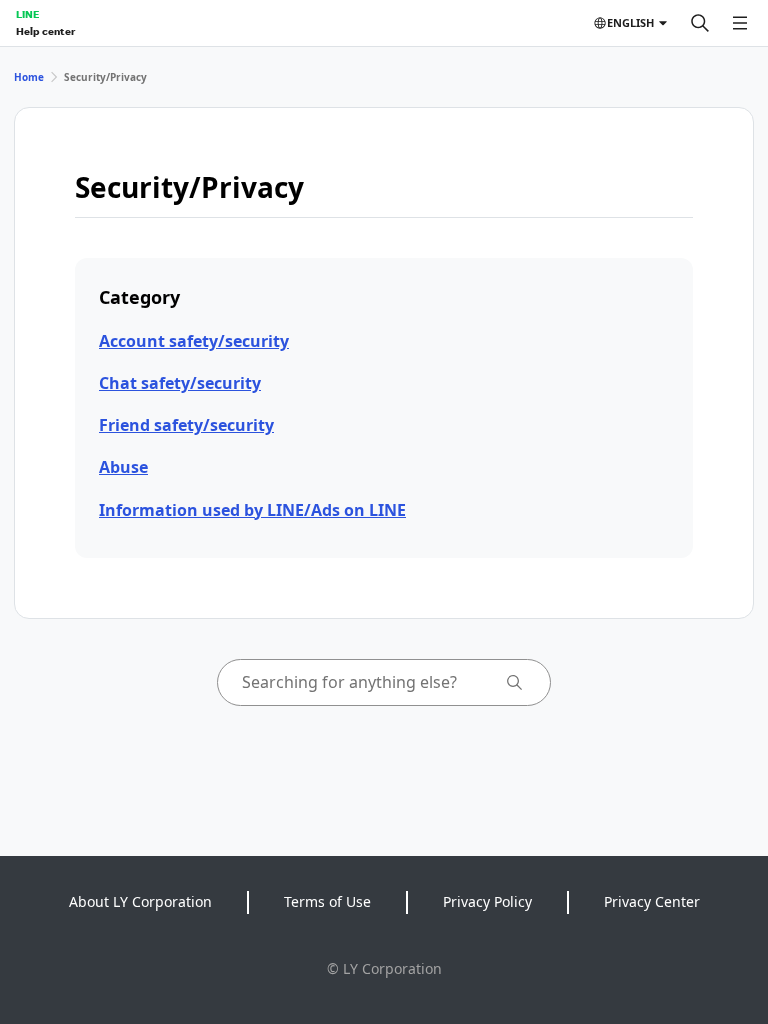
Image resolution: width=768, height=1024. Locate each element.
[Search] (700, 23)
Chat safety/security (180, 383)
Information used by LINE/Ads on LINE (252, 510)
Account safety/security (194, 341)
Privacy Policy (487, 901)
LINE (27, 14)
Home (29, 77)
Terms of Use (327, 901)
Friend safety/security (186, 425)
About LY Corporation (140, 901)
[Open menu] (740, 23)
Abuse (123, 467)
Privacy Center (652, 901)
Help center (45, 31)
